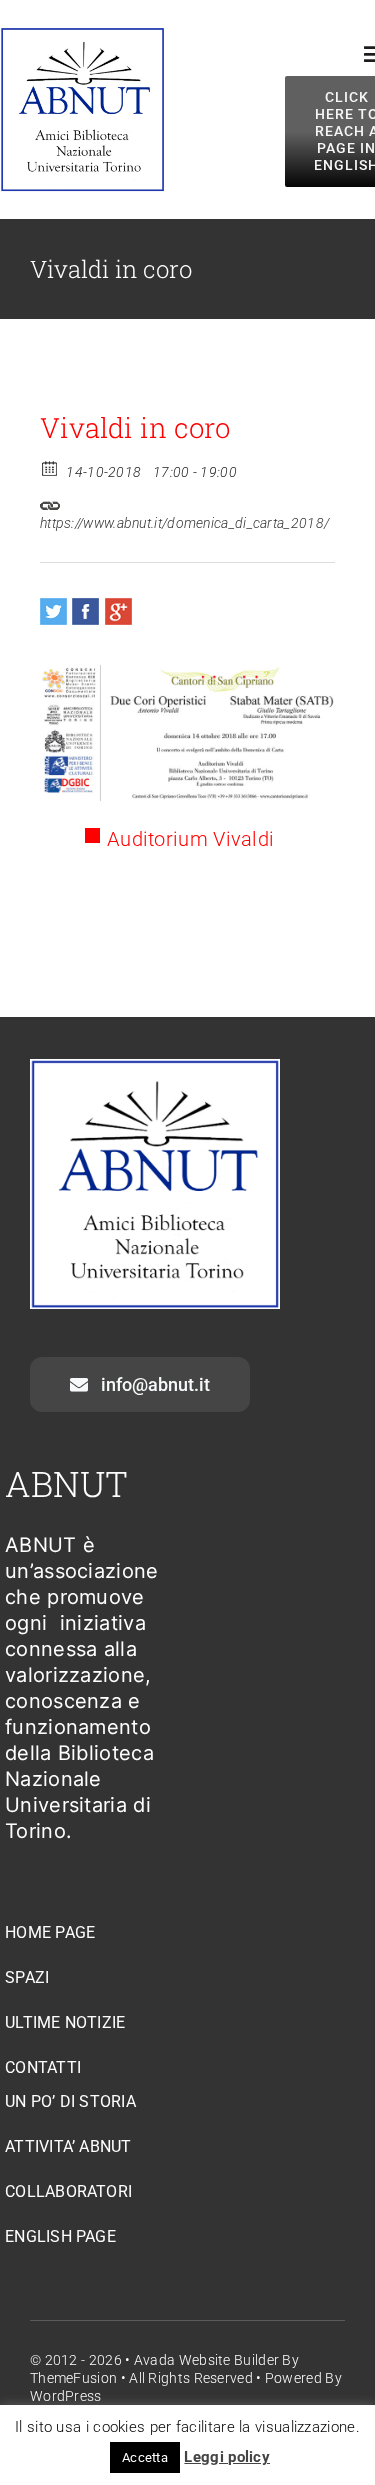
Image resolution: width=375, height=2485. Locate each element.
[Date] (50, 467)
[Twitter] (53, 611)
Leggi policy (227, 2457)
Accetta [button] (145, 2457)
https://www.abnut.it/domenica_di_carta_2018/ (184, 523)
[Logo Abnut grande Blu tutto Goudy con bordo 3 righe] (82, 37)
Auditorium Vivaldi (190, 839)
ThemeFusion (73, 2378)
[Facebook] (85, 611)
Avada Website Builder (206, 2360)
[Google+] (118, 611)
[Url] (50, 500)
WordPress (66, 2396)
